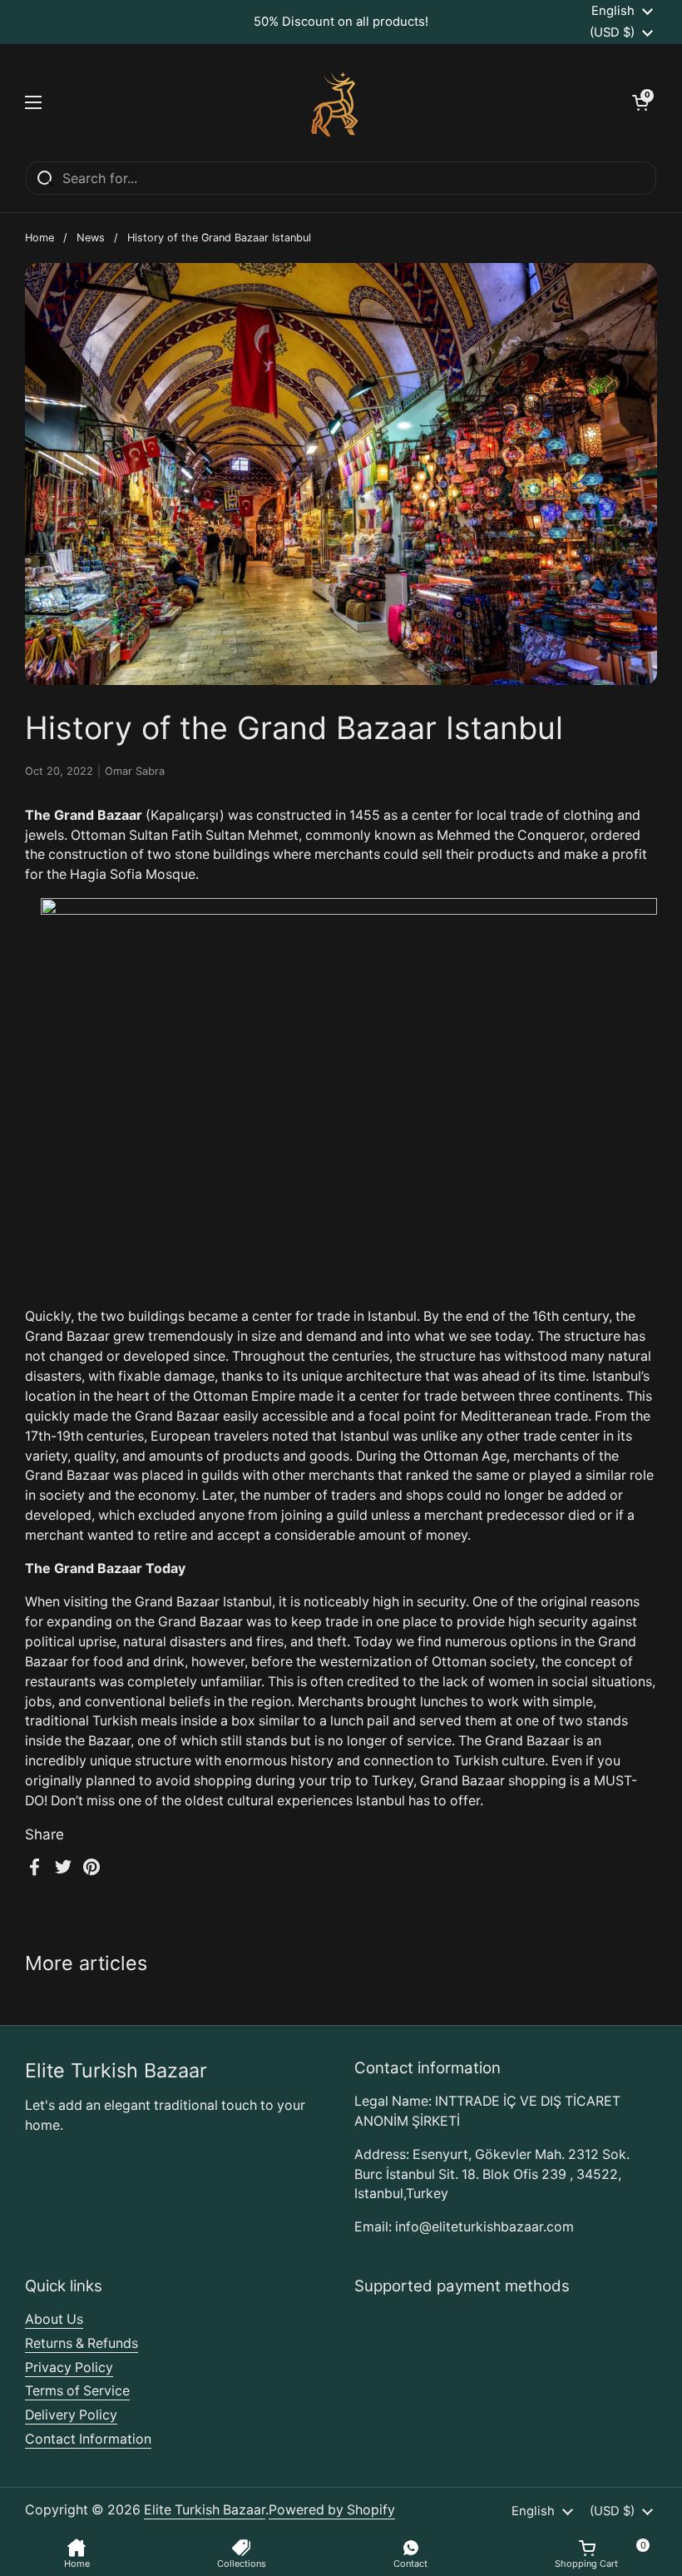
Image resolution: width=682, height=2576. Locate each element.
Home (40, 238)
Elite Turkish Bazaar (205, 2510)
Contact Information (88, 2439)
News (91, 238)
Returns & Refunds (82, 2343)
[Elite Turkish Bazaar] (337, 102)
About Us (54, 2319)
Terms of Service (77, 2391)
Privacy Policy (69, 2368)
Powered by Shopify (332, 2510)
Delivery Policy (71, 2415)
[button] (640, 102)
